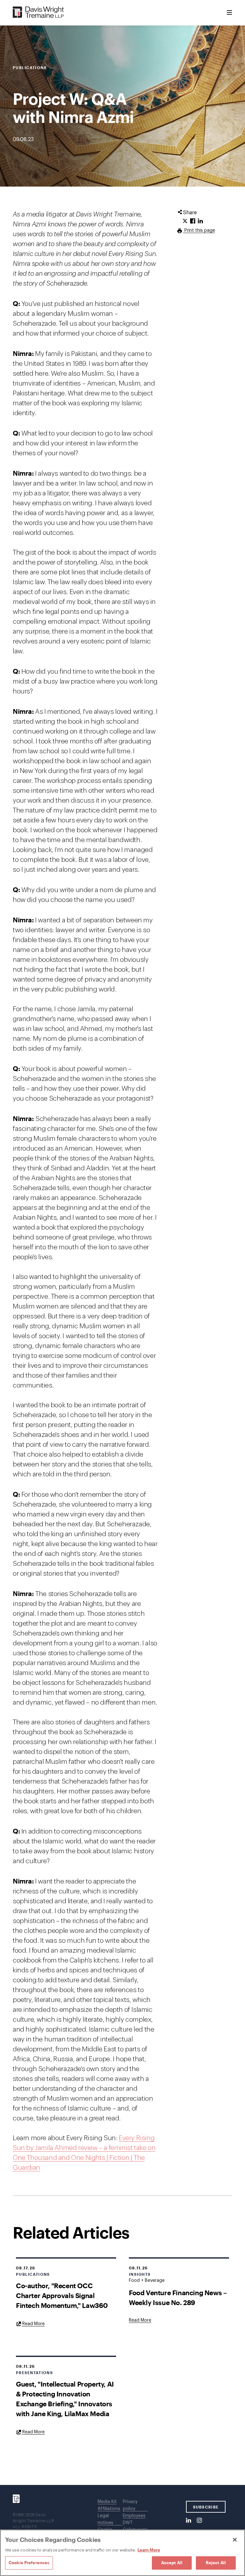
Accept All (172, 2563)
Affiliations (109, 2509)
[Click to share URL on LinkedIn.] (200, 221)
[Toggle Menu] (229, 13)
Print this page (199, 231)
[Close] (235, 2540)
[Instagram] (199, 2521)
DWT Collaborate (135, 2526)
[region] (122, 2553)
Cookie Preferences (29, 2563)
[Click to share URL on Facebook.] (193, 221)
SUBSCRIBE (206, 2507)
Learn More (149, 2550)
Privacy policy (130, 2505)
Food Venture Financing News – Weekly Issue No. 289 (178, 2297)
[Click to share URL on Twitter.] (185, 221)
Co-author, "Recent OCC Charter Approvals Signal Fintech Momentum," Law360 (62, 2295)
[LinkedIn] (189, 2521)
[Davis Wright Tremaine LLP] (38, 13)
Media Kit (107, 2502)
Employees (134, 2516)
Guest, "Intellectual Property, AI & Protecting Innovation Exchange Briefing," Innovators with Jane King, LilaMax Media (65, 2399)
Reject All (216, 2563)
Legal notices (105, 2519)
